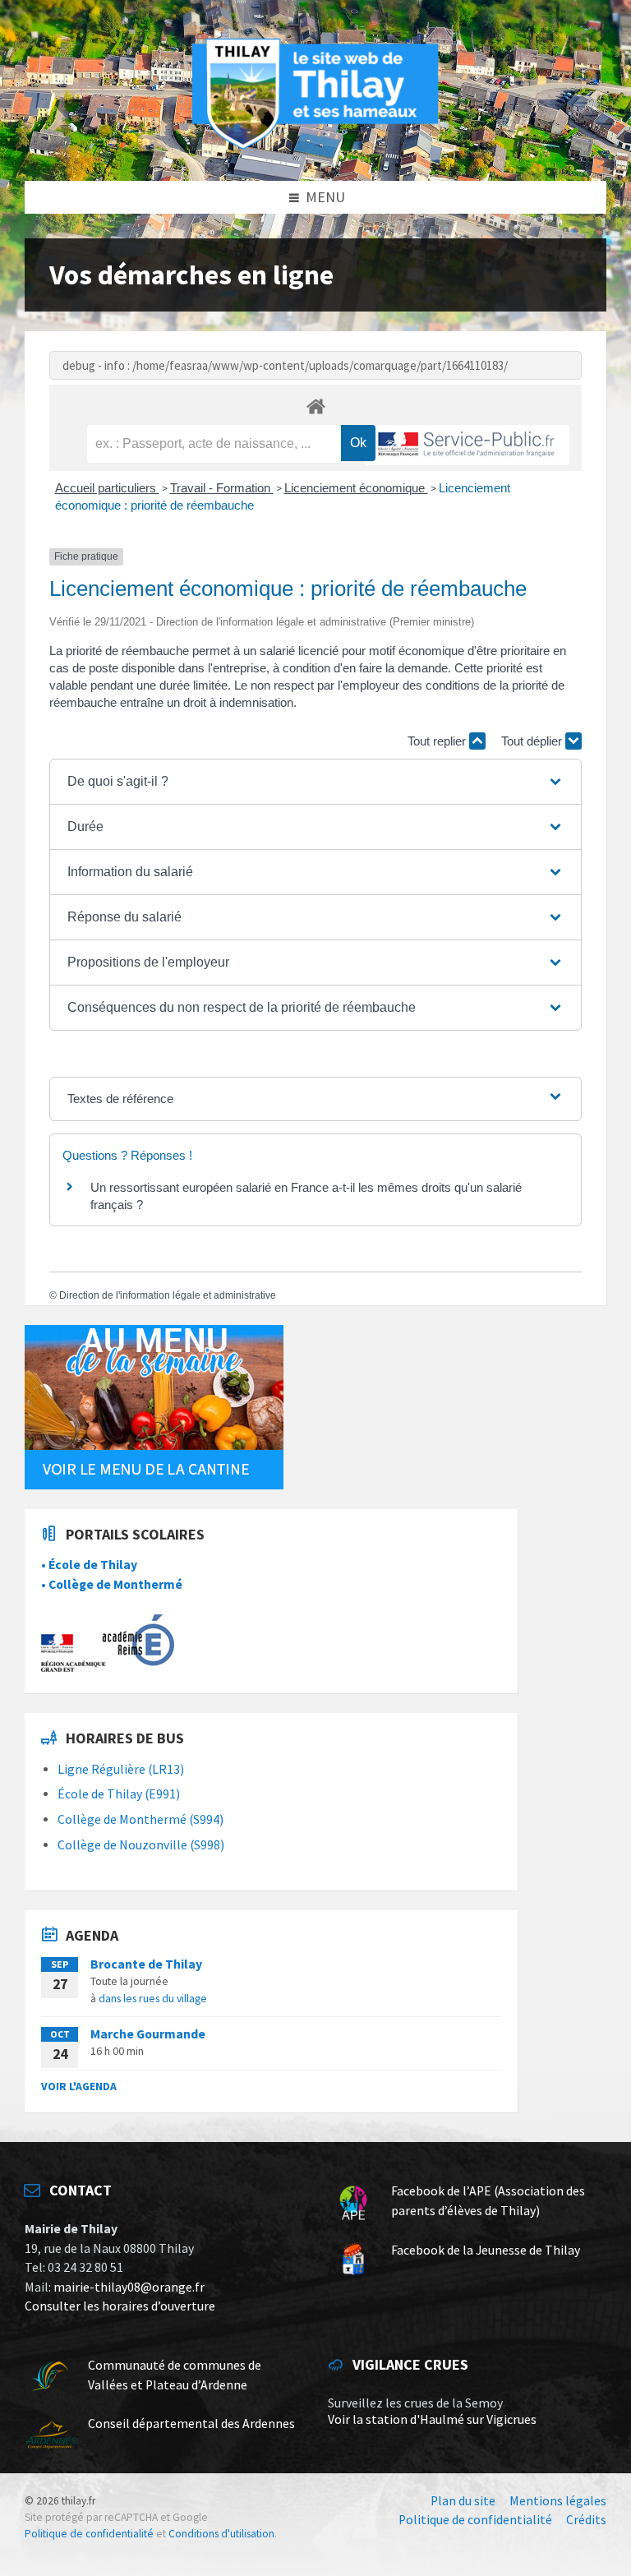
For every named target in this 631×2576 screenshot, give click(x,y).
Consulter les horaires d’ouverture (120, 2306)
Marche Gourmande (148, 2034)
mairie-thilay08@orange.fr (129, 2287)
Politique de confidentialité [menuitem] (475, 2520)
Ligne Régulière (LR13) (121, 1769)
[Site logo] (315, 147)
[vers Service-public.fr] (467, 445)
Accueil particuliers (107, 488)
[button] (315, 782)
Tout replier (438, 741)
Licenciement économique (356, 488)
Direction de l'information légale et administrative (168, 1295)
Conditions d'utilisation (221, 2534)
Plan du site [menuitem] (463, 2501)
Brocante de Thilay (146, 1964)
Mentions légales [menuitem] (558, 2501)
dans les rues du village (153, 1998)
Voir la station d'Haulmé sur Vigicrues (432, 2419)
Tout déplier (533, 741)
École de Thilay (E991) (119, 1794)
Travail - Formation (222, 488)
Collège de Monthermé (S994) (140, 1819)
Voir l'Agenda (79, 2086)
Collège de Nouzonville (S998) (141, 1845)
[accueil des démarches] (315, 406)
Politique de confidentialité (89, 2534)
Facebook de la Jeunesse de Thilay (486, 2250)
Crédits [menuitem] (586, 2520)
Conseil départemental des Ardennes (191, 2424)
